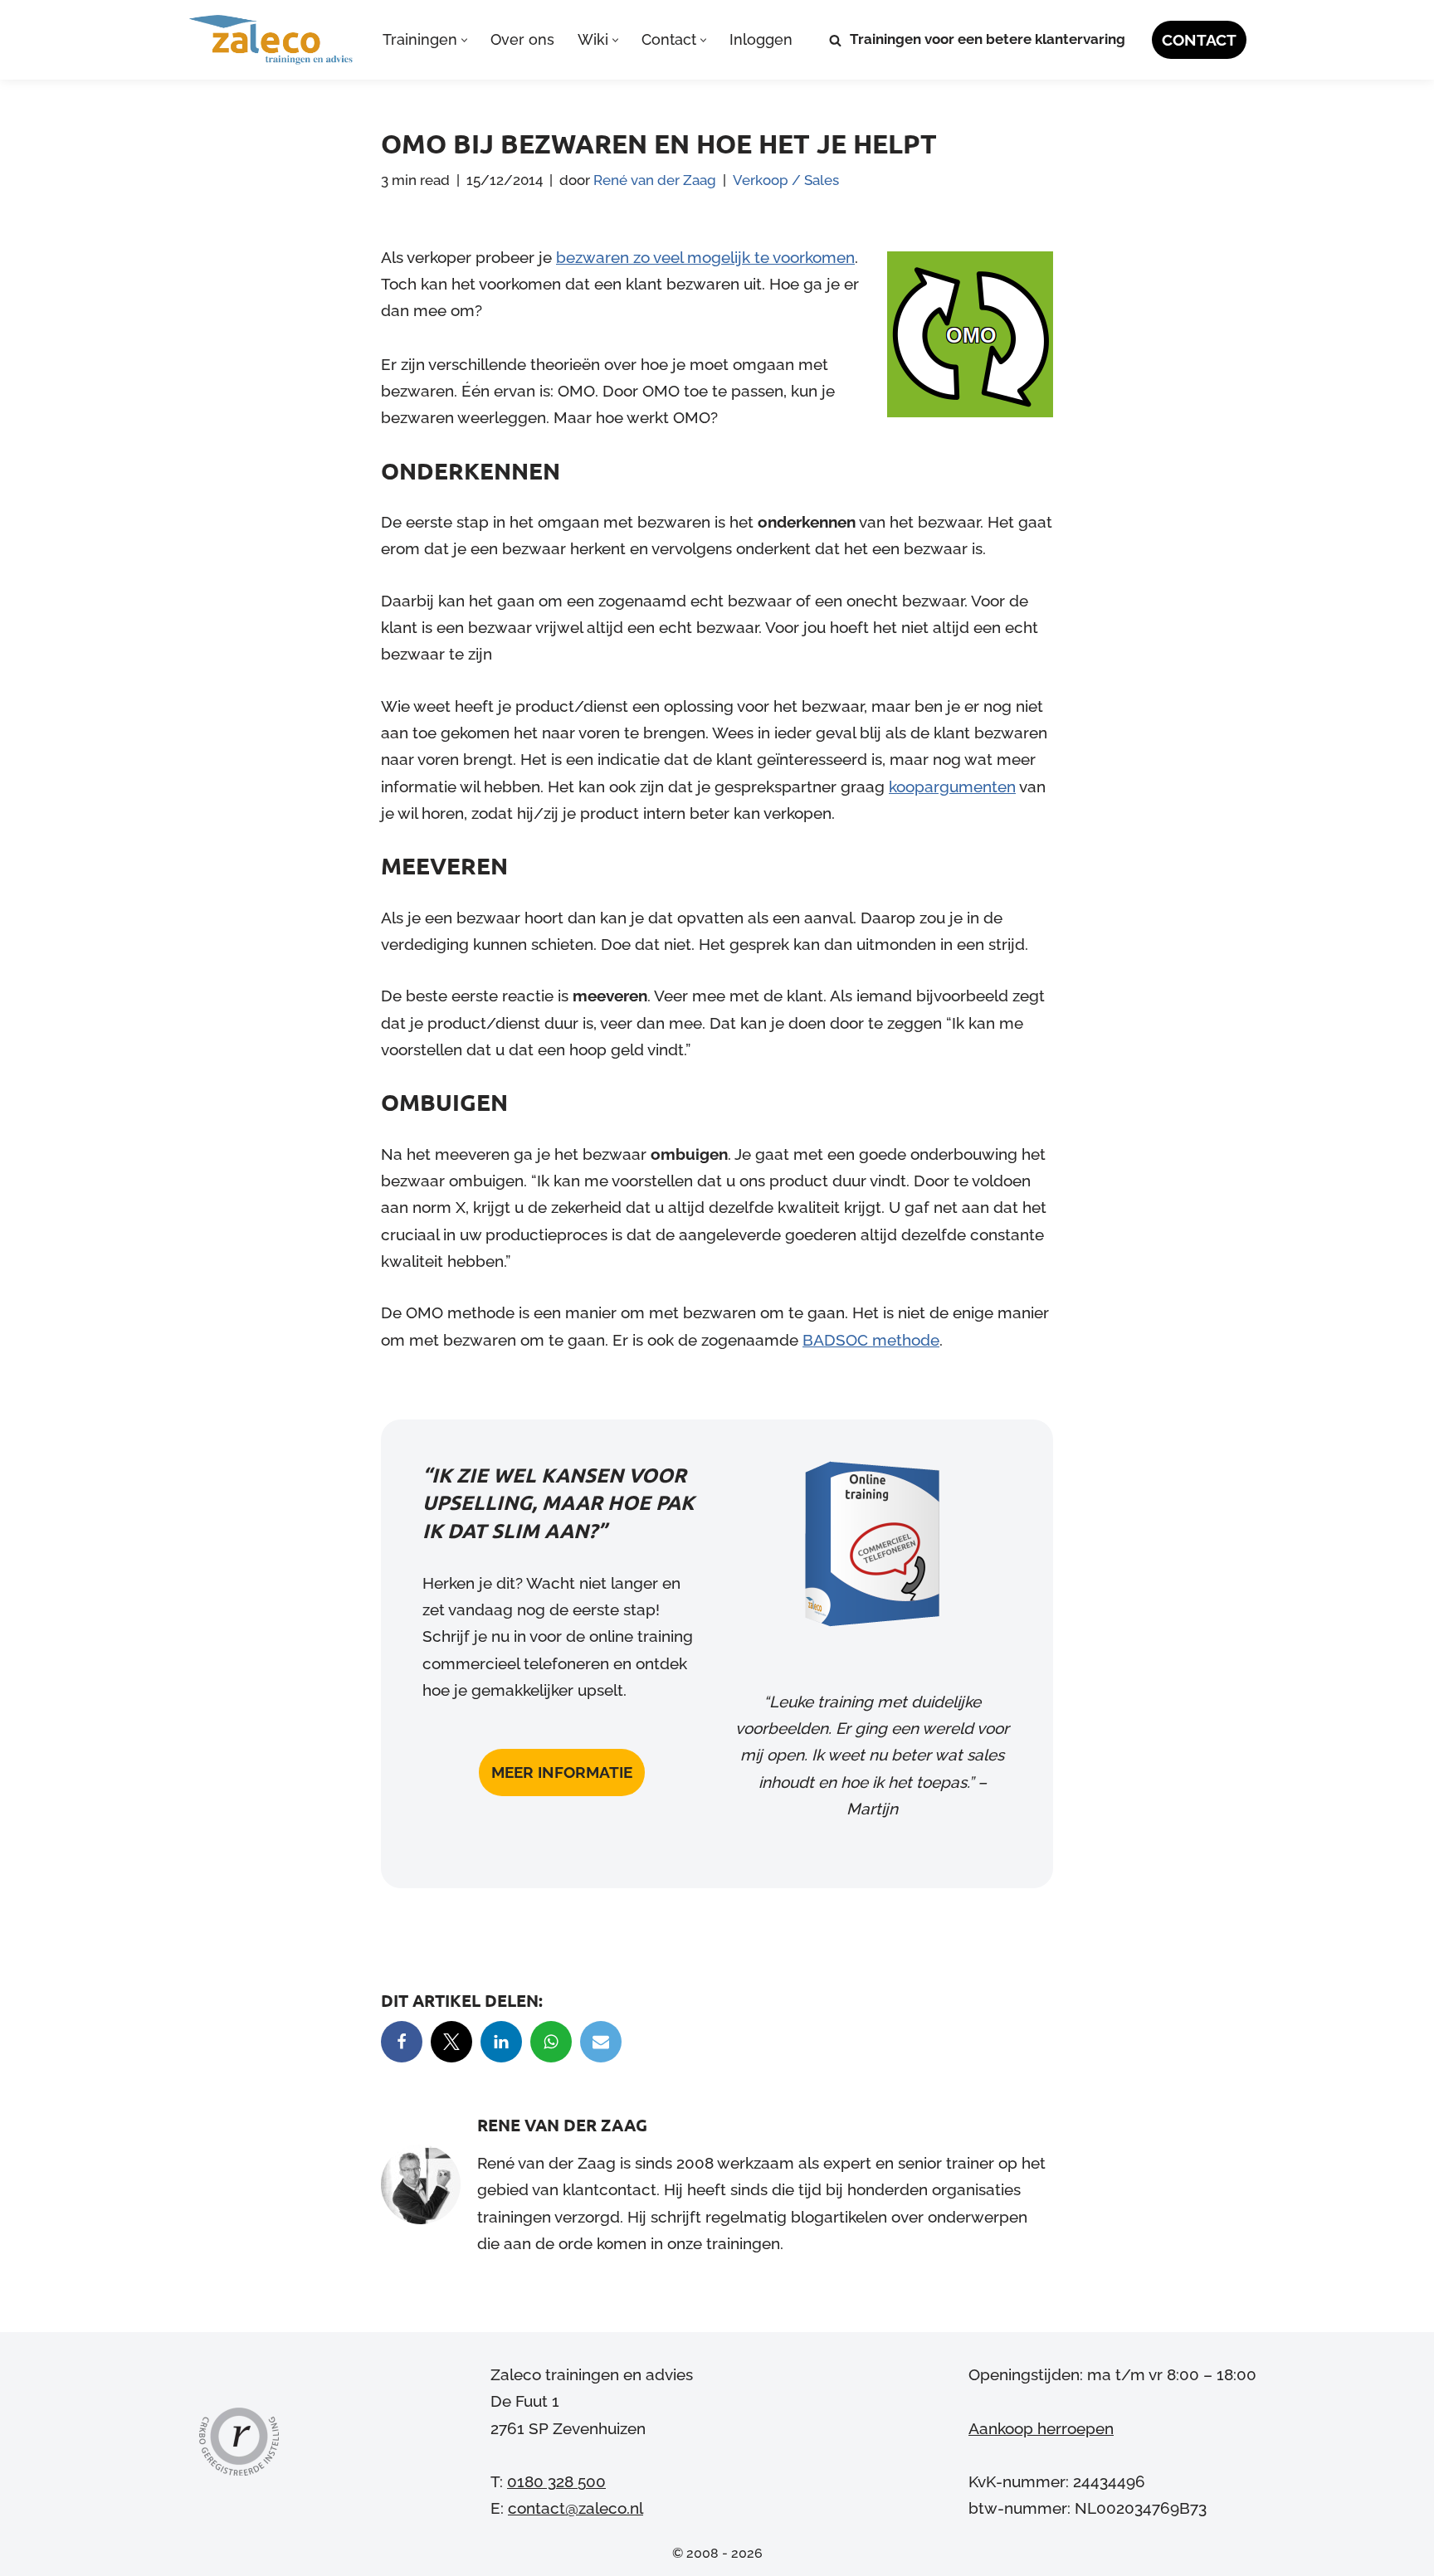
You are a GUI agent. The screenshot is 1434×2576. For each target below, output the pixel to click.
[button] (464, 40)
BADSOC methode (871, 1340)
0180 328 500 (556, 2481)
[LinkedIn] (501, 2042)
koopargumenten (952, 786)
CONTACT (1199, 40)
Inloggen (761, 39)
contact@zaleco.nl (576, 2508)
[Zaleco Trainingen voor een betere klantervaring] (271, 40)
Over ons (522, 39)
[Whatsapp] (551, 2042)
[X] (451, 2042)
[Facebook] (402, 2042)
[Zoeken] (835, 40)
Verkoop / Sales (786, 180)
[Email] (601, 2042)
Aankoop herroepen (1041, 2427)
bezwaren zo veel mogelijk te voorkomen (705, 257)
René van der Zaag (655, 180)
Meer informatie (562, 1772)
